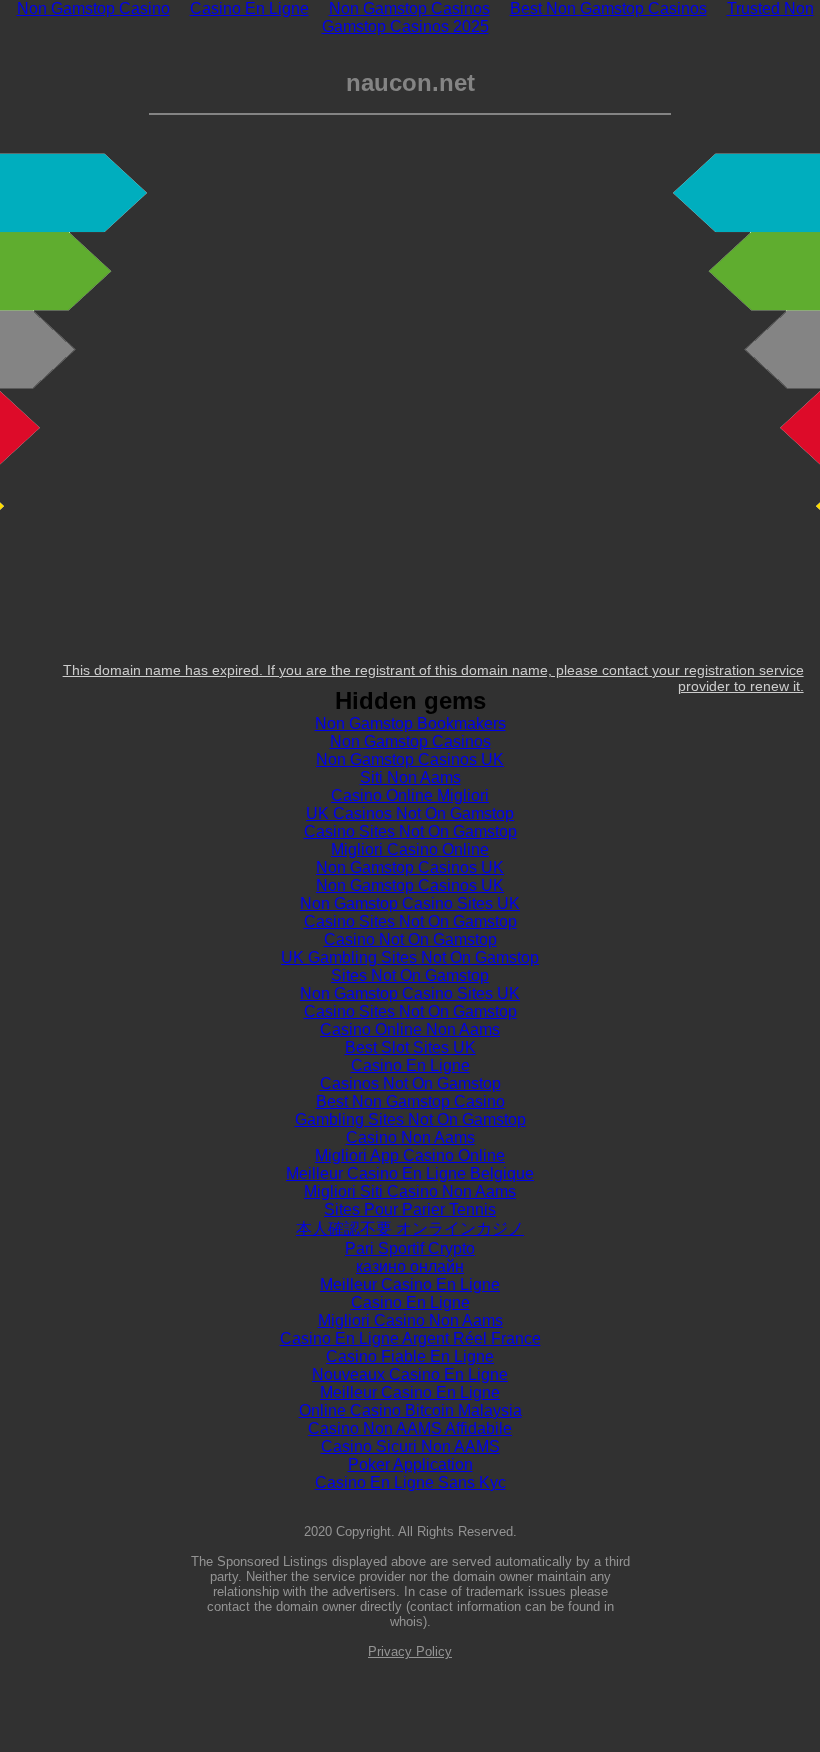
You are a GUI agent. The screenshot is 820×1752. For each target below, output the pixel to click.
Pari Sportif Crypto (410, 1248)
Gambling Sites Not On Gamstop (410, 1119)
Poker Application (410, 1464)
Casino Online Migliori (410, 795)
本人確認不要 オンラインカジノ (410, 1228)
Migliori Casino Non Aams (410, 1320)
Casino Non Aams (410, 1137)
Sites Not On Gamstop (410, 975)
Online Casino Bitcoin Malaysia (410, 1410)
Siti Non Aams (410, 777)
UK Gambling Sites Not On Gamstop (410, 957)
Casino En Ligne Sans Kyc (410, 1482)
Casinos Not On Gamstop (410, 1083)
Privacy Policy (410, 1651)
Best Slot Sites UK (410, 1047)
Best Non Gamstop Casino (410, 1101)
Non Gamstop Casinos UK (410, 759)
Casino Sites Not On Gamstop (410, 831)
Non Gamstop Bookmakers (410, 723)
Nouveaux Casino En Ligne (410, 1374)
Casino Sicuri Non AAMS (410, 1446)
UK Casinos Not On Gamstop (410, 813)
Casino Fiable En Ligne (410, 1356)
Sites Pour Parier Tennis (410, 1209)
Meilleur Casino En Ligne (410, 1284)
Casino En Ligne (410, 1065)
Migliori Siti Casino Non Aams (410, 1191)
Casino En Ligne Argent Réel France (410, 1338)
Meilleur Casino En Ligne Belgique (410, 1173)
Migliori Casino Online (410, 849)
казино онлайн (410, 1266)
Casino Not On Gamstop (410, 939)
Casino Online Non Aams (410, 1029)
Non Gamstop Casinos (410, 741)
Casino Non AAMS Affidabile (410, 1428)
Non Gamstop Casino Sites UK (410, 903)
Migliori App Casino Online (410, 1155)
